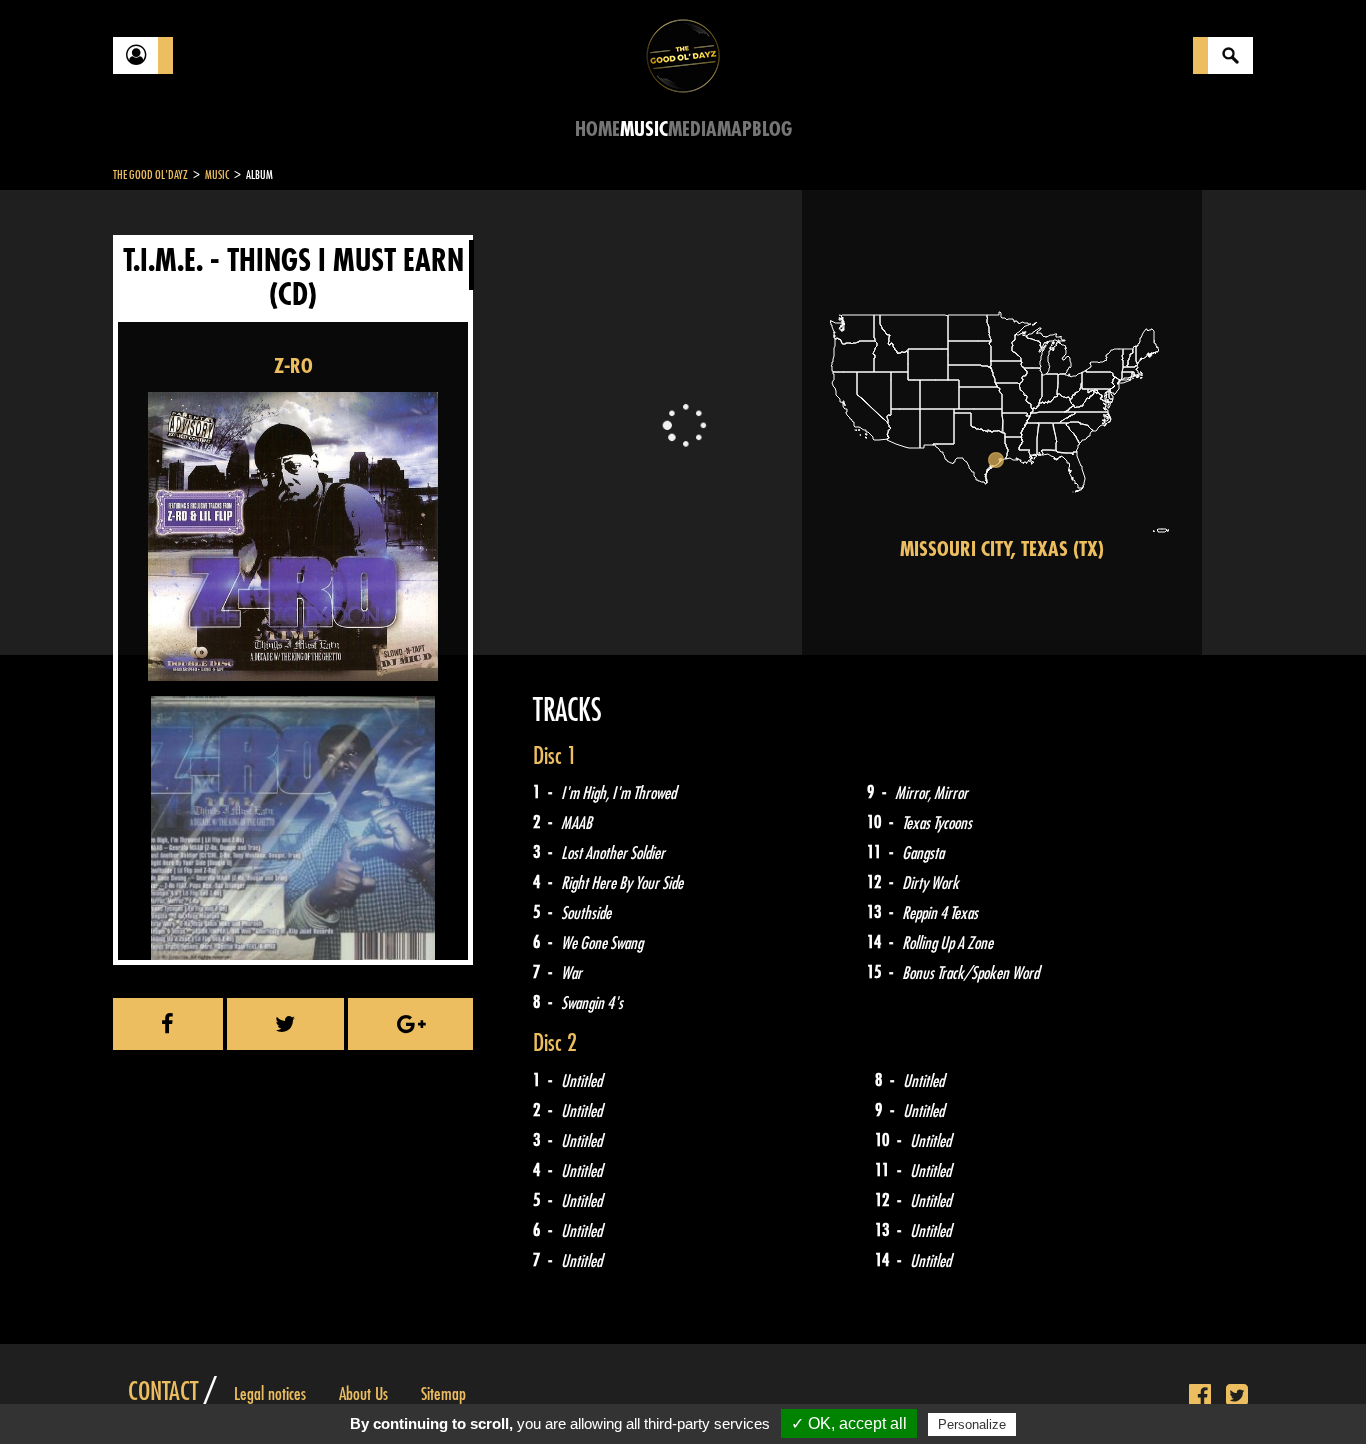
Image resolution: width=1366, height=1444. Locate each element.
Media (692, 129)
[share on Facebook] (168, 1024)
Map (734, 129)
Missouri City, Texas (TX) (1002, 549)
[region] (1002, 422)
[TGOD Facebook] (1200, 1396)
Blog (772, 129)
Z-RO (293, 366)
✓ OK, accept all (849, 1423)
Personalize (972, 1424)
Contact (163, 1392)
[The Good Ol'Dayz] (683, 54)
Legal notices (270, 1394)
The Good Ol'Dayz (150, 175)
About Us (363, 1394)
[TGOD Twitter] (1237, 1396)
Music (644, 129)
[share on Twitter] (286, 1024)
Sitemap (443, 1394)
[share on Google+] (410, 1024)
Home (597, 129)
